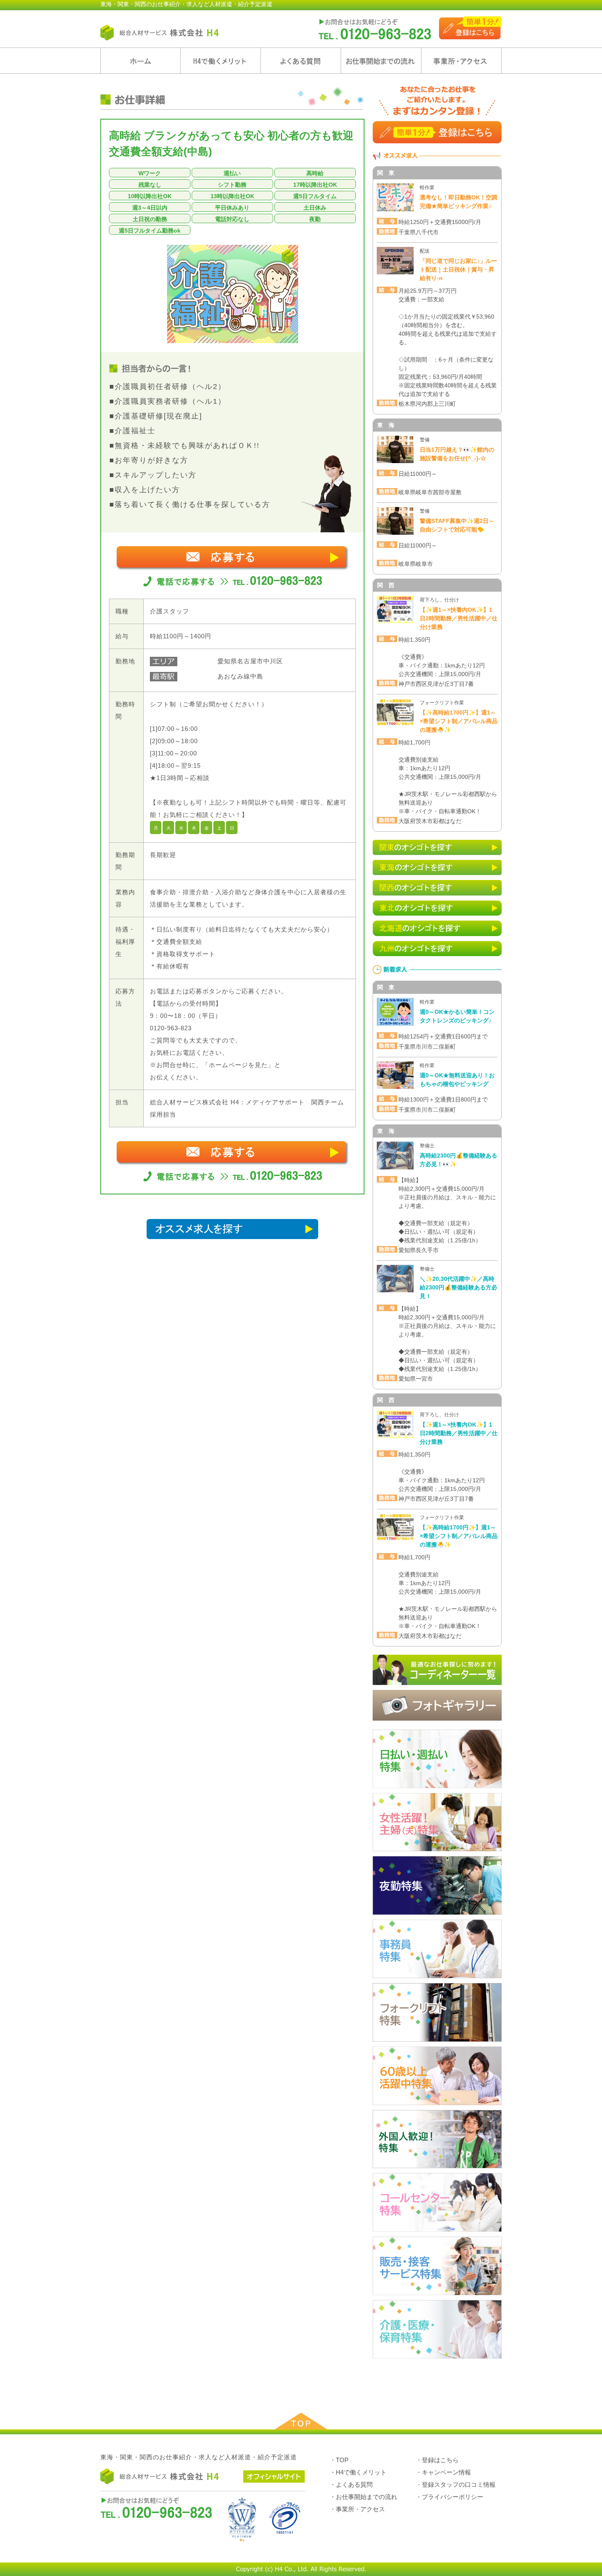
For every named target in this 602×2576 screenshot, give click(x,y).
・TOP (339, 2460)
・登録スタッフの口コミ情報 (456, 2484)
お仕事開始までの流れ (381, 61)
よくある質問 (301, 61)
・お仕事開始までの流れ (363, 2497)
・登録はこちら (437, 2460)
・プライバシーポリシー (449, 2497)
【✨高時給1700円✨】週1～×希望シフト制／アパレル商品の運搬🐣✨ (459, 721)
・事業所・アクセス (357, 2509)
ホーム (140, 61)
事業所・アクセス (461, 61)
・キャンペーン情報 (443, 2472)
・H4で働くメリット (358, 2472)
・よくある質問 (351, 2484)
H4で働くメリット (221, 61)
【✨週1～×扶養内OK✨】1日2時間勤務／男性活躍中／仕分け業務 (459, 618)
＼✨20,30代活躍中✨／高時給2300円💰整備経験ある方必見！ (458, 1287)
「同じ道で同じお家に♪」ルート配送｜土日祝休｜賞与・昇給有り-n (458, 269)
